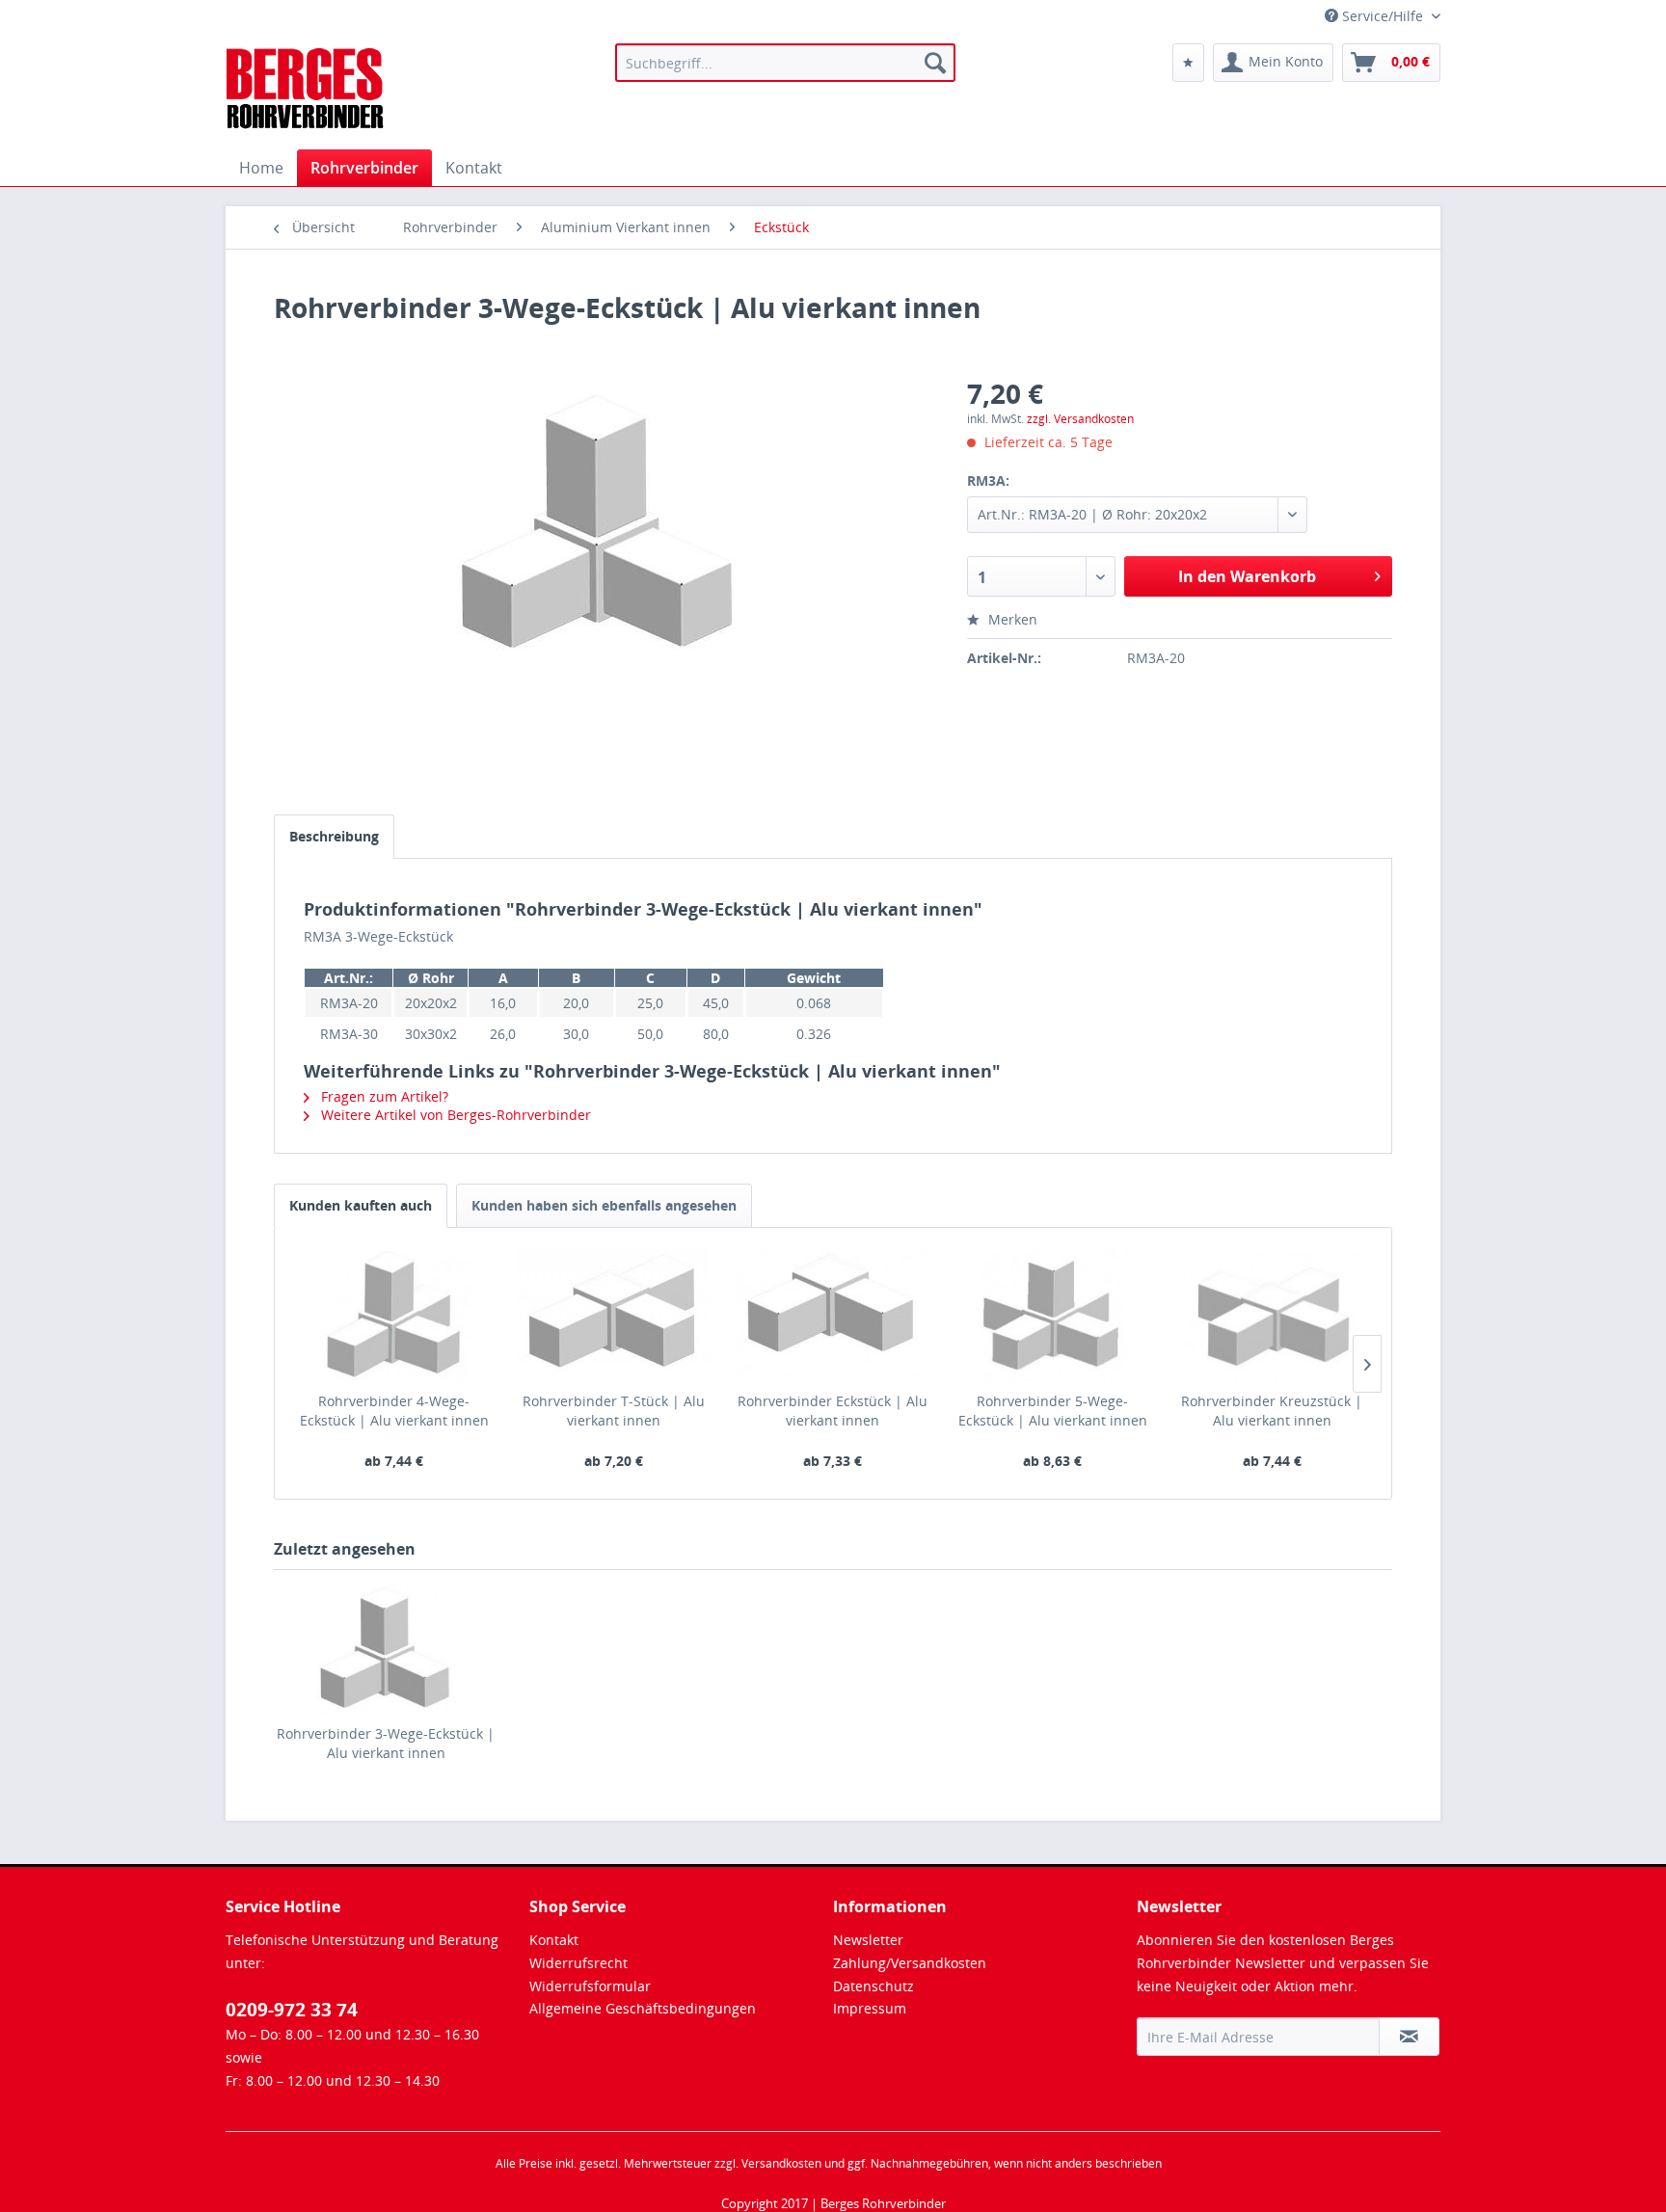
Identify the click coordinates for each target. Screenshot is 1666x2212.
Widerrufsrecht (578, 1963)
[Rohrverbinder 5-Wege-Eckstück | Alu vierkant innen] (1053, 1315)
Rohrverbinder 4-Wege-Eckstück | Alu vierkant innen (394, 1411)
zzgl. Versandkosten (1080, 419)
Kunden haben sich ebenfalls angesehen (604, 1205)
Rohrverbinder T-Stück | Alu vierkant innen (614, 1411)
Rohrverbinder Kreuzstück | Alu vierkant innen (1272, 1411)
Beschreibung (334, 836)
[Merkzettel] (1188, 63)
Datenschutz (873, 1986)
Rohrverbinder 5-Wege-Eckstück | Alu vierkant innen (1053, 1411)
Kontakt (554, 1940)
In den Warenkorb (1247, 576)
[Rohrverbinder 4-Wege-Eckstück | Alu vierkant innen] (394, 1315)
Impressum (870, 2008)
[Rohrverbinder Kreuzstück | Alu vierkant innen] (1272, 1315)
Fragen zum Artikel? (383, 1096)
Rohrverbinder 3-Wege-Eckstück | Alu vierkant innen (386, 1743)
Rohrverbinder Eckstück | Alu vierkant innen (833, 1411)
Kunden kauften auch (361, 1205)
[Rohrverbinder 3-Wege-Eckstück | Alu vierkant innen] (386, 1647)
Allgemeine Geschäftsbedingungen (643, 2008)
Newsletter (868, 1940)
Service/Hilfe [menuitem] (1383, 16)
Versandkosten (781, 2163)
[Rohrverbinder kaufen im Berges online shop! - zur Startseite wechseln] (306, 92)
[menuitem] (785, 63)
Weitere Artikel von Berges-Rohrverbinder (454, 1115)
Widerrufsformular (590, 1986)
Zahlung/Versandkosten (910, 1963)
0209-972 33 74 (292, 2010)
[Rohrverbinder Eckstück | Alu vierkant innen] (833, 1315)
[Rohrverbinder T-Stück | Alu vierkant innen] (614, 1315)
